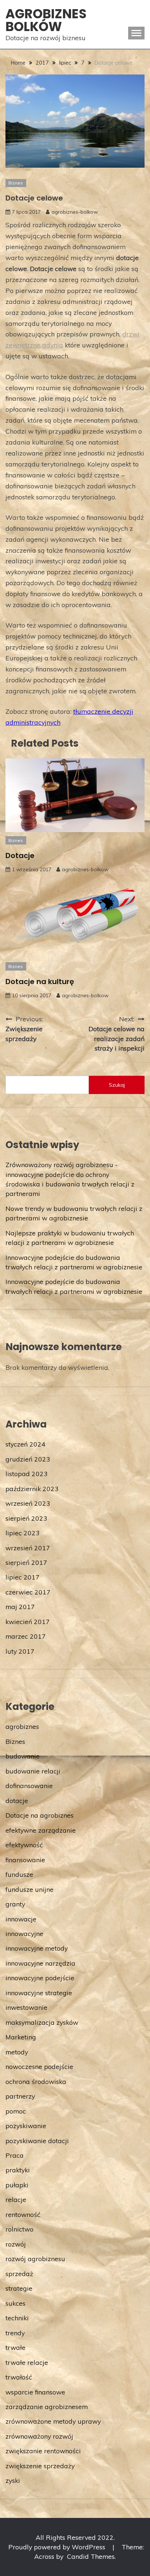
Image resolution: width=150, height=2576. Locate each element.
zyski (13, 2480)
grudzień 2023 (28, 1459)
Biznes (16, 183)
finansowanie (25, 1860)
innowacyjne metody (37, 1948)
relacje (16, 2199)
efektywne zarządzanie (41, 1830)
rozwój (16, 2244)
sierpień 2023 (26, 1518)
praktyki (18, 2170)
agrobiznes (22, 1726)
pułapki (17, 2185)
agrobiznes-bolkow (75, 212)
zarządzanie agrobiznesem (47, 2407)
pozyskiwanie (26, 2126)
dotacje (17, 1800)
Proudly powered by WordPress (58, 2547)
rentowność (23, 2214)
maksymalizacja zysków (42, 2022)
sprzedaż (19, 2274)
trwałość (19, 2377)
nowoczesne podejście (39, 2066)
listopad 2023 (27, 1474)
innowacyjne (24, 1933)
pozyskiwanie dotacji (37, 2141)
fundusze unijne (29, 1889)
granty (15, 1904)
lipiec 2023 (23, 1533)
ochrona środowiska (36, 2081)
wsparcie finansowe (35, 2392)
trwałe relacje (27, 2362)
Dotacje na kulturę (40, 982)
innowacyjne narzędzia (40, 1963)
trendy (15, 2333)
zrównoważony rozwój (39, 2436)
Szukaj (117, 1085)
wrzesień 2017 (28, 1548)
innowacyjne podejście (40, 1978)
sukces (15, 2303)
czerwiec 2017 (28, 1592)
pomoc (16, 2111)
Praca (15, 2155)
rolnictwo (19, 2229)
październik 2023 (32, 1489)
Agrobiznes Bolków (46, 20)
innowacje (21, 1919)
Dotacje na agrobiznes (40, 1815)
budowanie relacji (33, 1771)
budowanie (23, 1756)
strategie (19, 2288)
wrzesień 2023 (28, 1503)
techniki (17, 2318)
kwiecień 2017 (28, 1622)
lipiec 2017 (23, 1577)
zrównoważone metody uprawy (53, 2421)
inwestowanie (26, 2007)
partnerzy (20, 2096)
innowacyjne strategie (39, 1993)
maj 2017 (20, 1607)
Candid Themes (91, 2556)
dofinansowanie (29, 1786)
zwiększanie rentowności (43, 2451)
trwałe (15, 2347)
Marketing (21, 2037)
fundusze (19, 1874)
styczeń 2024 (25, 1444)
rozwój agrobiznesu (35, 2259)
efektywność (24, 1845)
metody (17, 2052)
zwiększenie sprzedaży (40, 2466)
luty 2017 (20, 1651)
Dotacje (20, 856)
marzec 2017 (26, 1636)
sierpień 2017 (26, 1562)
